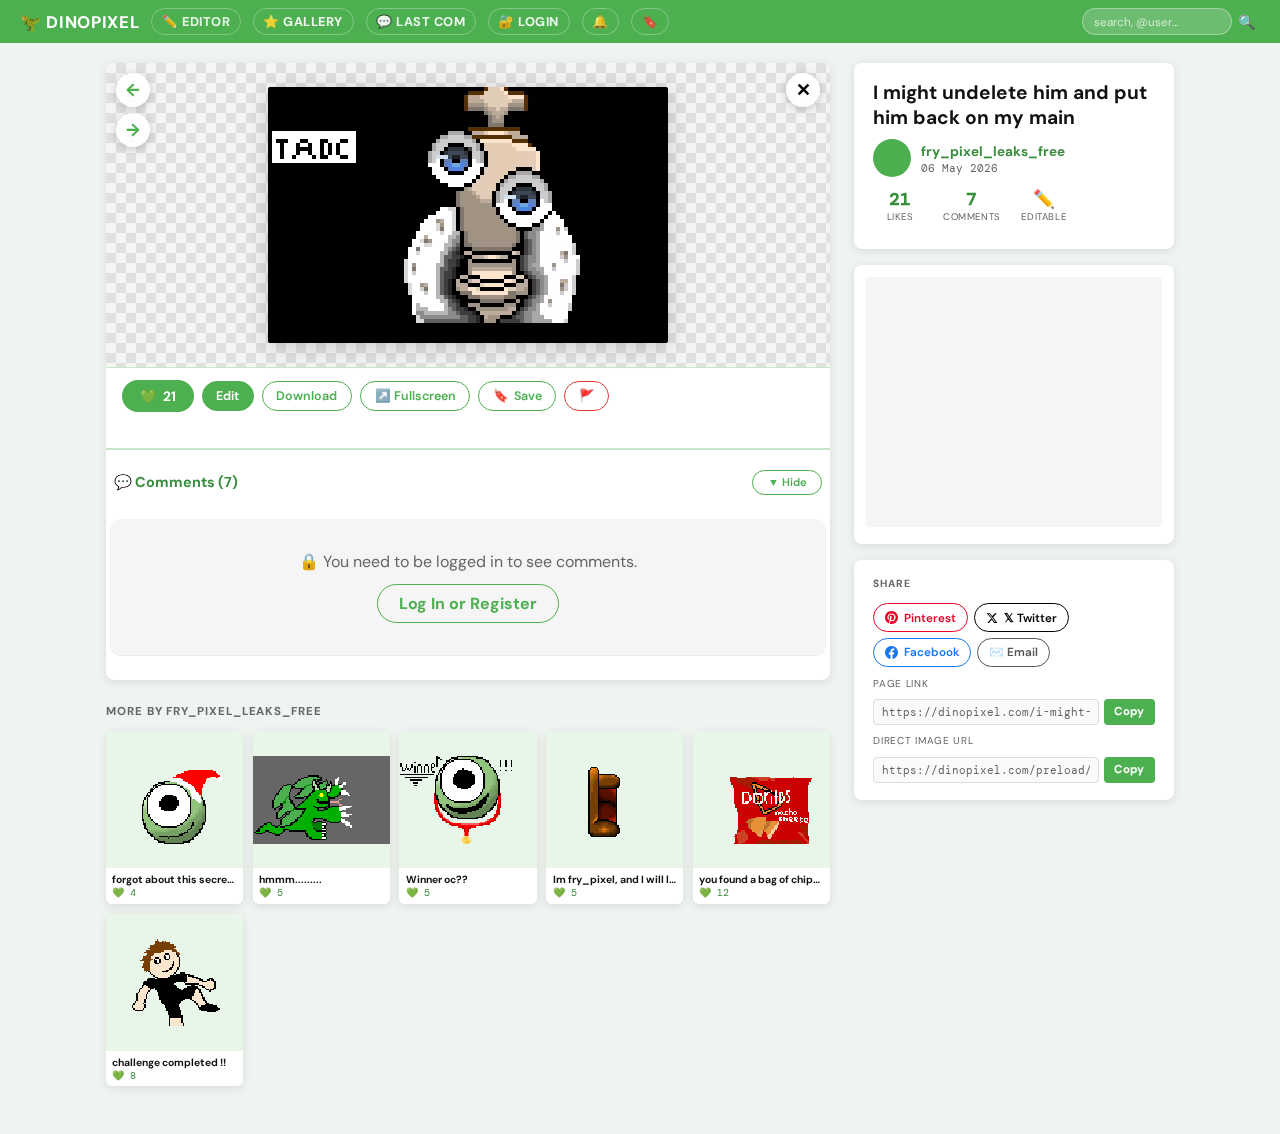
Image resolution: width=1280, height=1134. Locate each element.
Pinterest (930, 618)
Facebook (931, 652)
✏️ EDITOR (196, 21)
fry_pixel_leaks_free (993, 151)
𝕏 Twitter (1030, 618)
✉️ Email (1013, 652)
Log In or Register (468, 603)
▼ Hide (787, 482)
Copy (1129, 711)
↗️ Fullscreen (415, 396)
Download (306, 396)
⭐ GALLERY (303, 21)
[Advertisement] (1014, 402)
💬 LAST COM (420, 21)
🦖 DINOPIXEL (79, 22)
